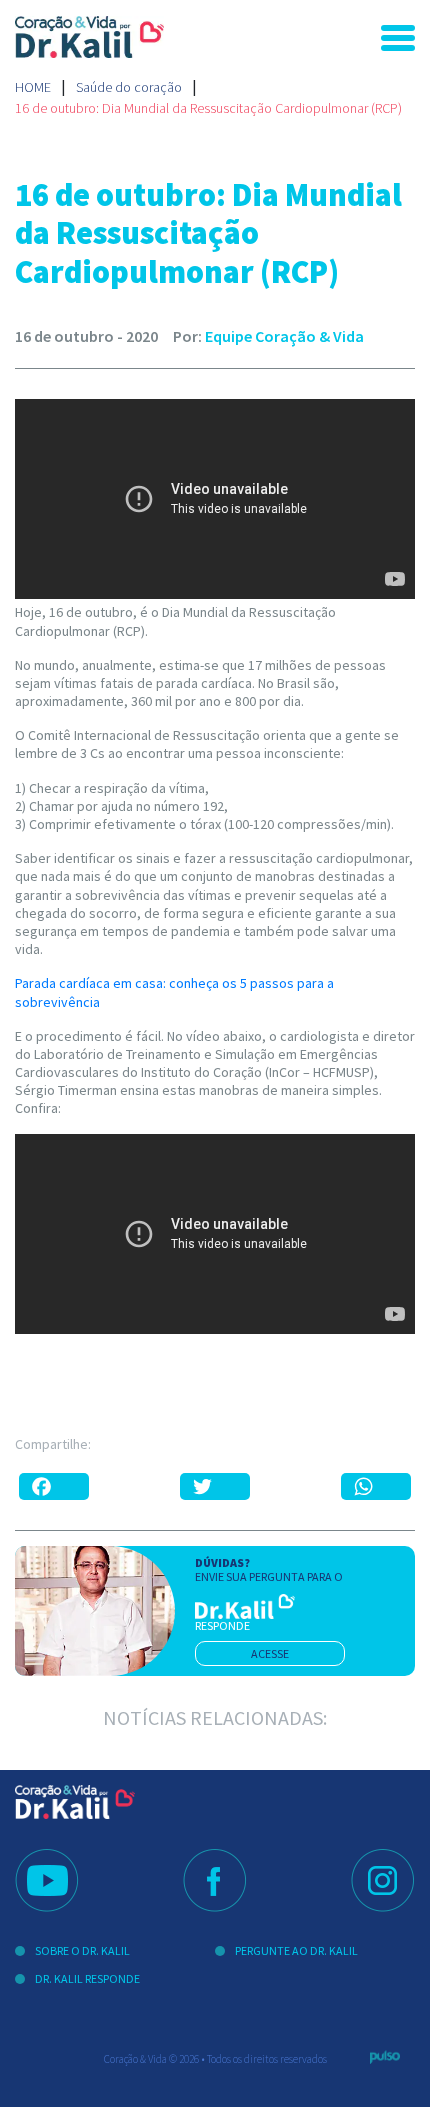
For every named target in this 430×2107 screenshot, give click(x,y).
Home (33, 87)
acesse (270, 1653)
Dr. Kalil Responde (87, 1978)
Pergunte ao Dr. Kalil (296, 1950)
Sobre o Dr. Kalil (82, 1950)
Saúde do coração (129, 87)
